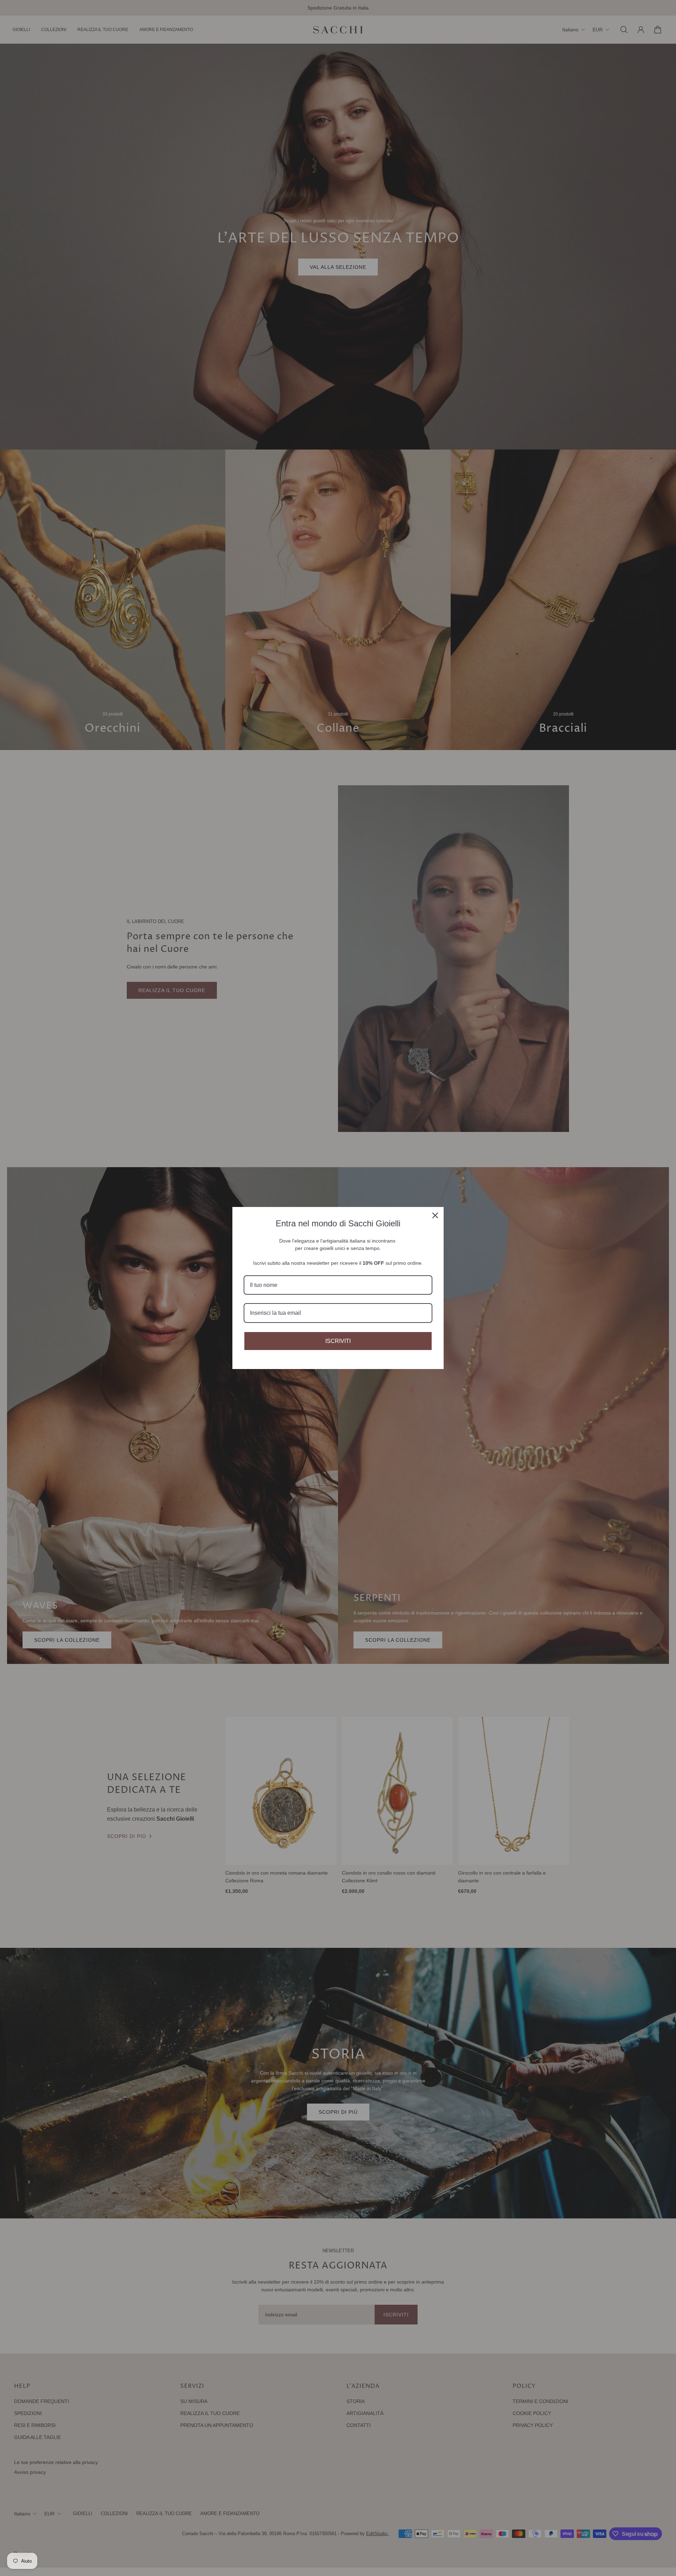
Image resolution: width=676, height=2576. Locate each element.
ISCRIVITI (338, 1341)
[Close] (435, 1215)
